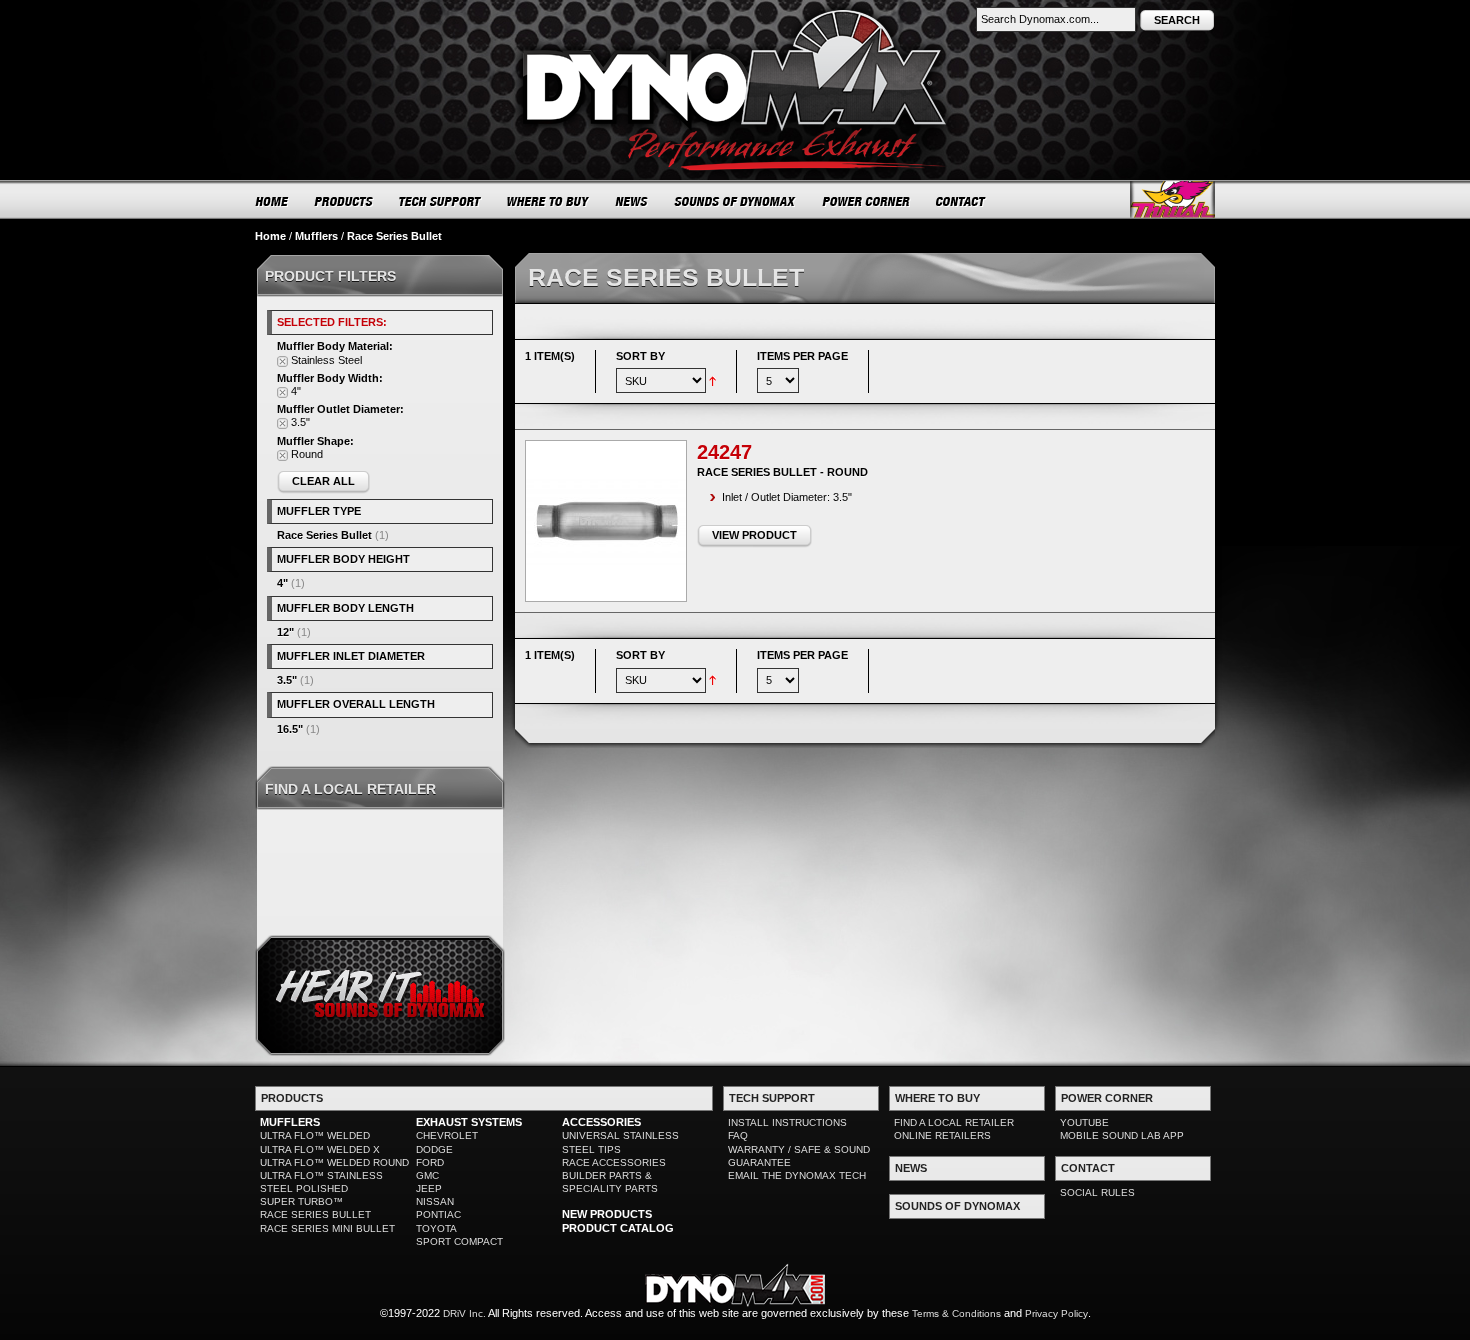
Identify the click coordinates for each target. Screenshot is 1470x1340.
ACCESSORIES (601, 1122)
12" (285, 632)
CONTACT (961, 201)
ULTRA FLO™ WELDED (315, 1135)
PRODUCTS (344, 201)
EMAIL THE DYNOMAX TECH (797, 1175)
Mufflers (316, 236)
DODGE (434, 1149)
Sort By (640, 356)
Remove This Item (282, 361)
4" (282, 583)
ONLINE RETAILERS (942, 1135)
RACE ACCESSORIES (614, 1162)
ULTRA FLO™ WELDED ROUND (334, 1162)
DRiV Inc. (464, 1313)
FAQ (738, 1135)
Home (270, 236)
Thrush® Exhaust (1172, 199)
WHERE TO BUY (548, 201)
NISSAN (435, 1201)
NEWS (632, 201)
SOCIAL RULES (1097, 1192)
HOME (272, 201)
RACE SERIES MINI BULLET (327, 1228)
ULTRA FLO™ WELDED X (320, 1149)
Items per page (802, 356)
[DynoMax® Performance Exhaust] (735, 14)
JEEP (429, 1188)
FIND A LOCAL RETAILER (954, 1122)
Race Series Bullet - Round (782, 472)
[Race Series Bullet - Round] (606, 521)
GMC (427, 1175)
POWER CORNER (866, 201)
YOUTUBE (1084, 1122)
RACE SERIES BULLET (315, 1214)
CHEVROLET (447, 1135)
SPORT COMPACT (459, 1241)
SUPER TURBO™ (301, 1201)
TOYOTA (436, 1228)
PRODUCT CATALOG (618, 1228)
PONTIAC (438, 1214)
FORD (430, 1162)
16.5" (290, 729)
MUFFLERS (290, 1122)
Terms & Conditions (956, 1313)
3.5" (287, 680)
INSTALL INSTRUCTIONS (787, 1122)
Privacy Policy (1056, 1313)
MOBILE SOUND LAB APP (1122, 1135)
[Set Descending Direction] (712, 380)
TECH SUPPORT (440, 201)
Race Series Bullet (324, 535)
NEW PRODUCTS (607, 1214)
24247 (724, 452)
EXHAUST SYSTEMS (469, 1122)
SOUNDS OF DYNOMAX (735, 201)
